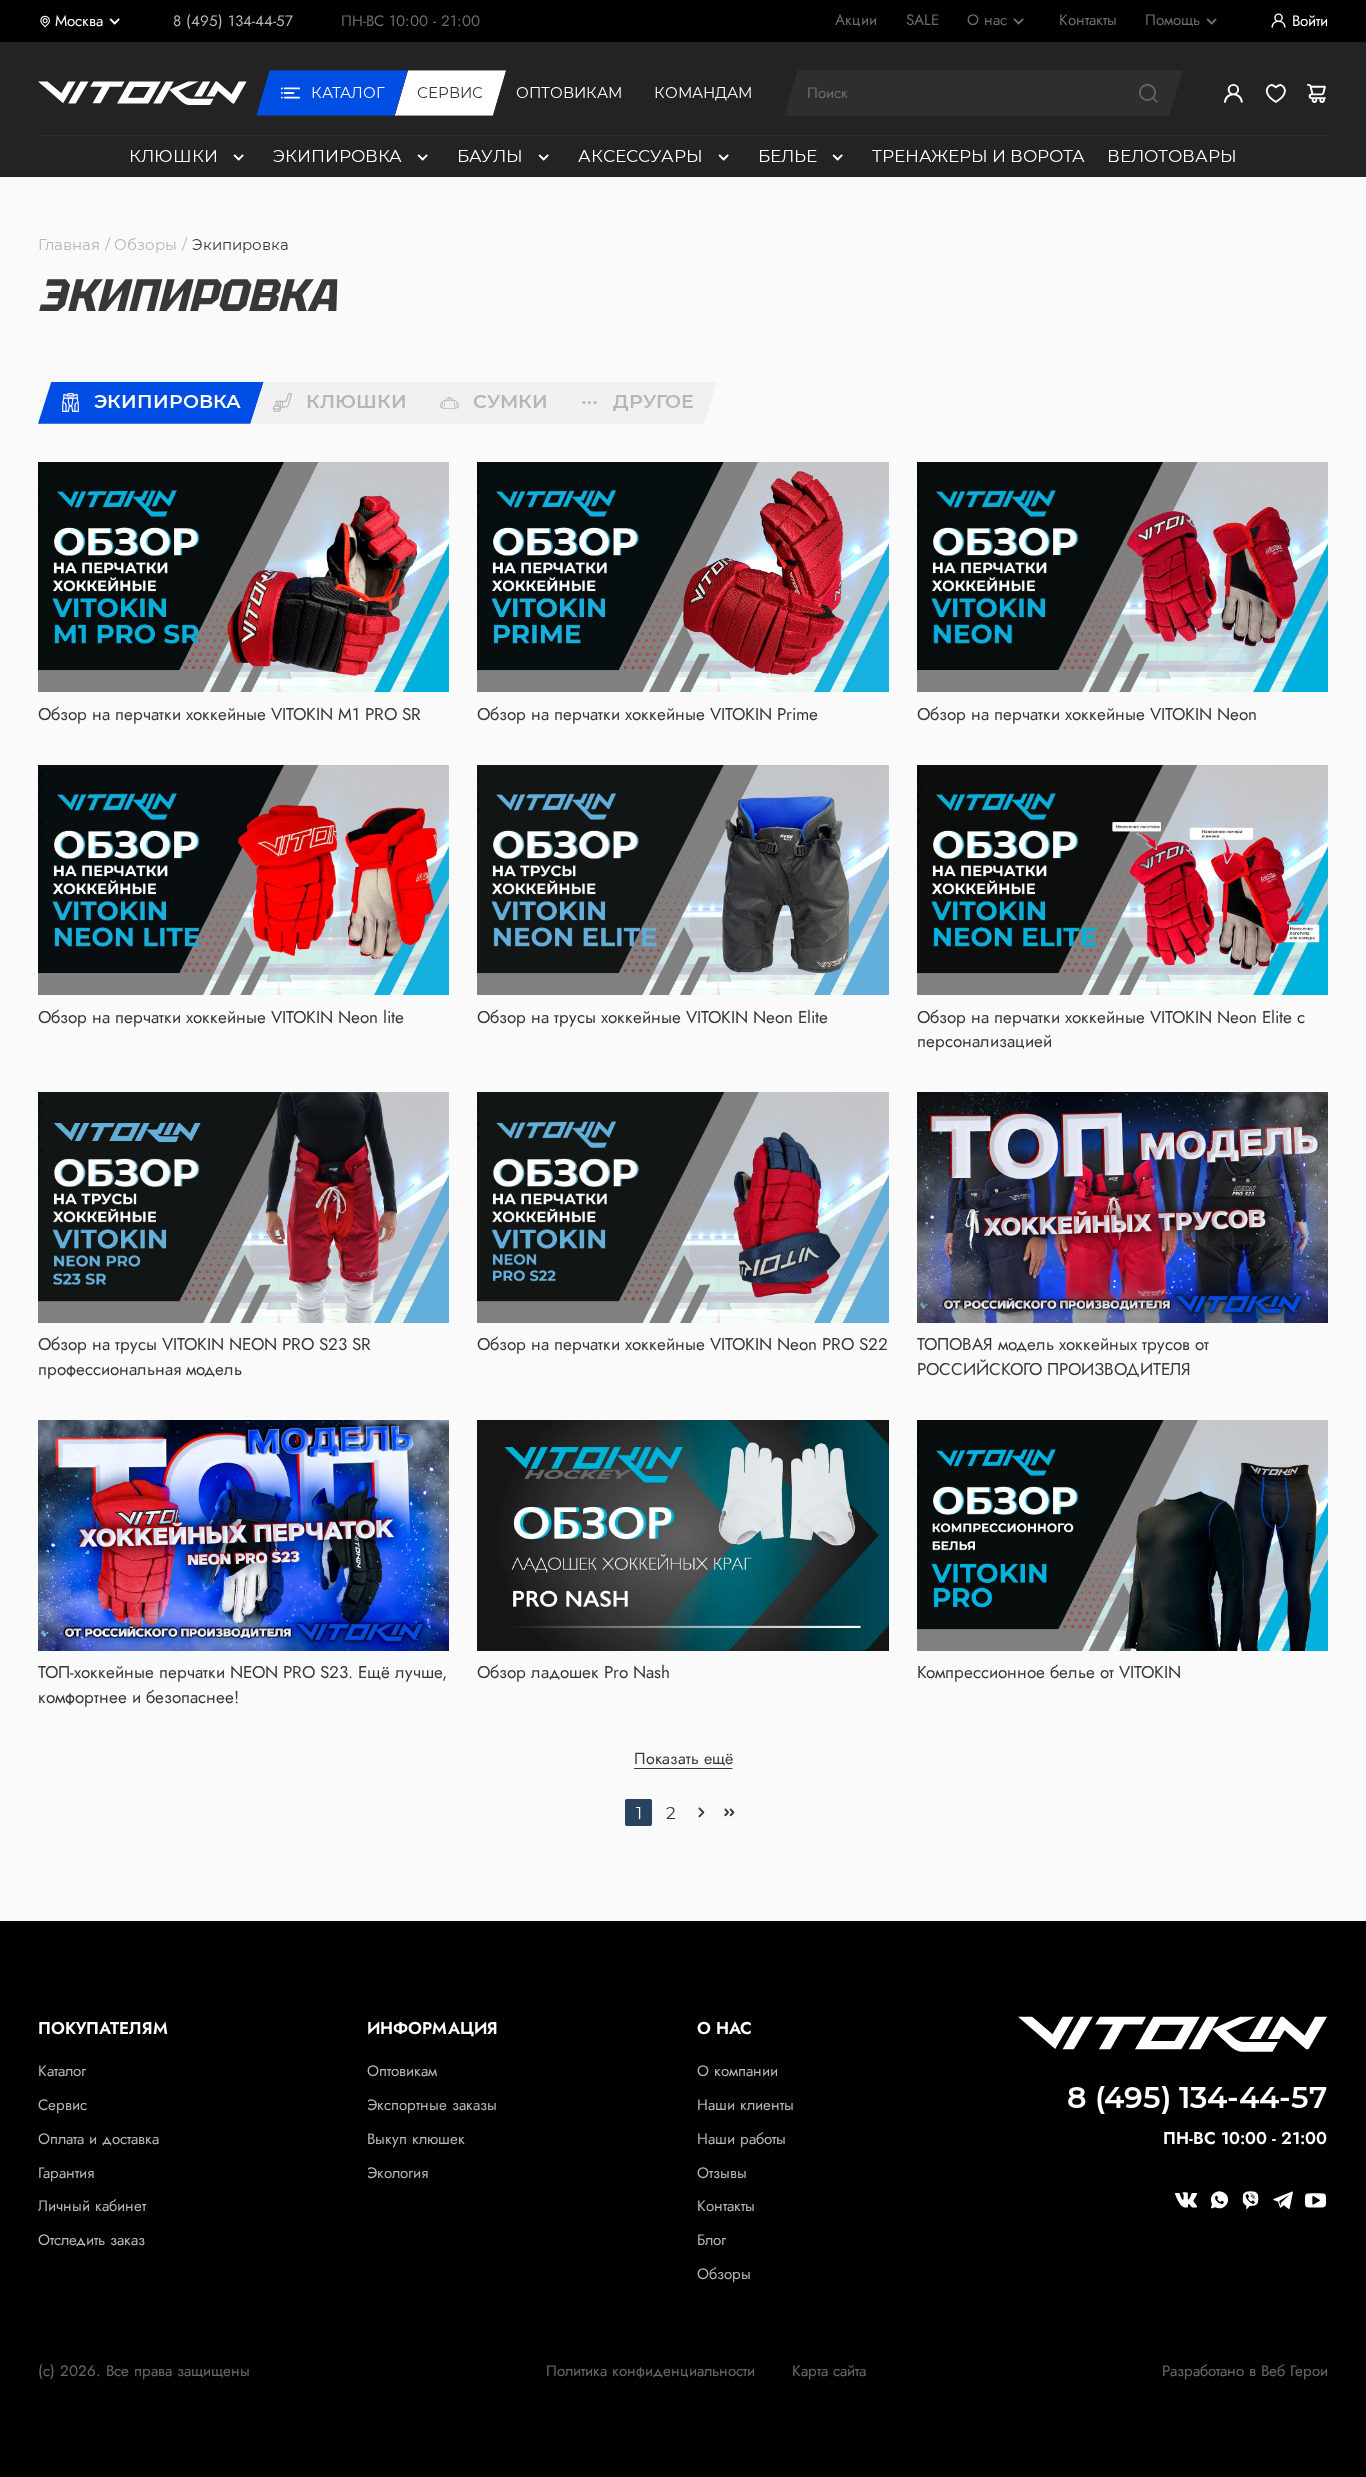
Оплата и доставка (98, 2139)
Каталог (62, 2071)
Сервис (62, 2105)
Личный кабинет (92, 2206)
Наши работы (741, 2139)
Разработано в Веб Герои (1245, 2371)
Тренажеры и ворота (978, 155)
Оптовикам (402, 2071)
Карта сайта (829, 2371)
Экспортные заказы (432, 2105)
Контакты (726, 2206)
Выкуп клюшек (416, 2139)
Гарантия (66, 2173)
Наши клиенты (745, 2105)
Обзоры (145, 244)
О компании (737, 2071)
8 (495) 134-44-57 (233, 21)
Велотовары (1172, 155)
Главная (69, 244)
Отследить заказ (91, 2240)
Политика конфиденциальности (650, 2371)
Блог (711, 2240)
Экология (397, 2173)
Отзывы (722, 2173)
